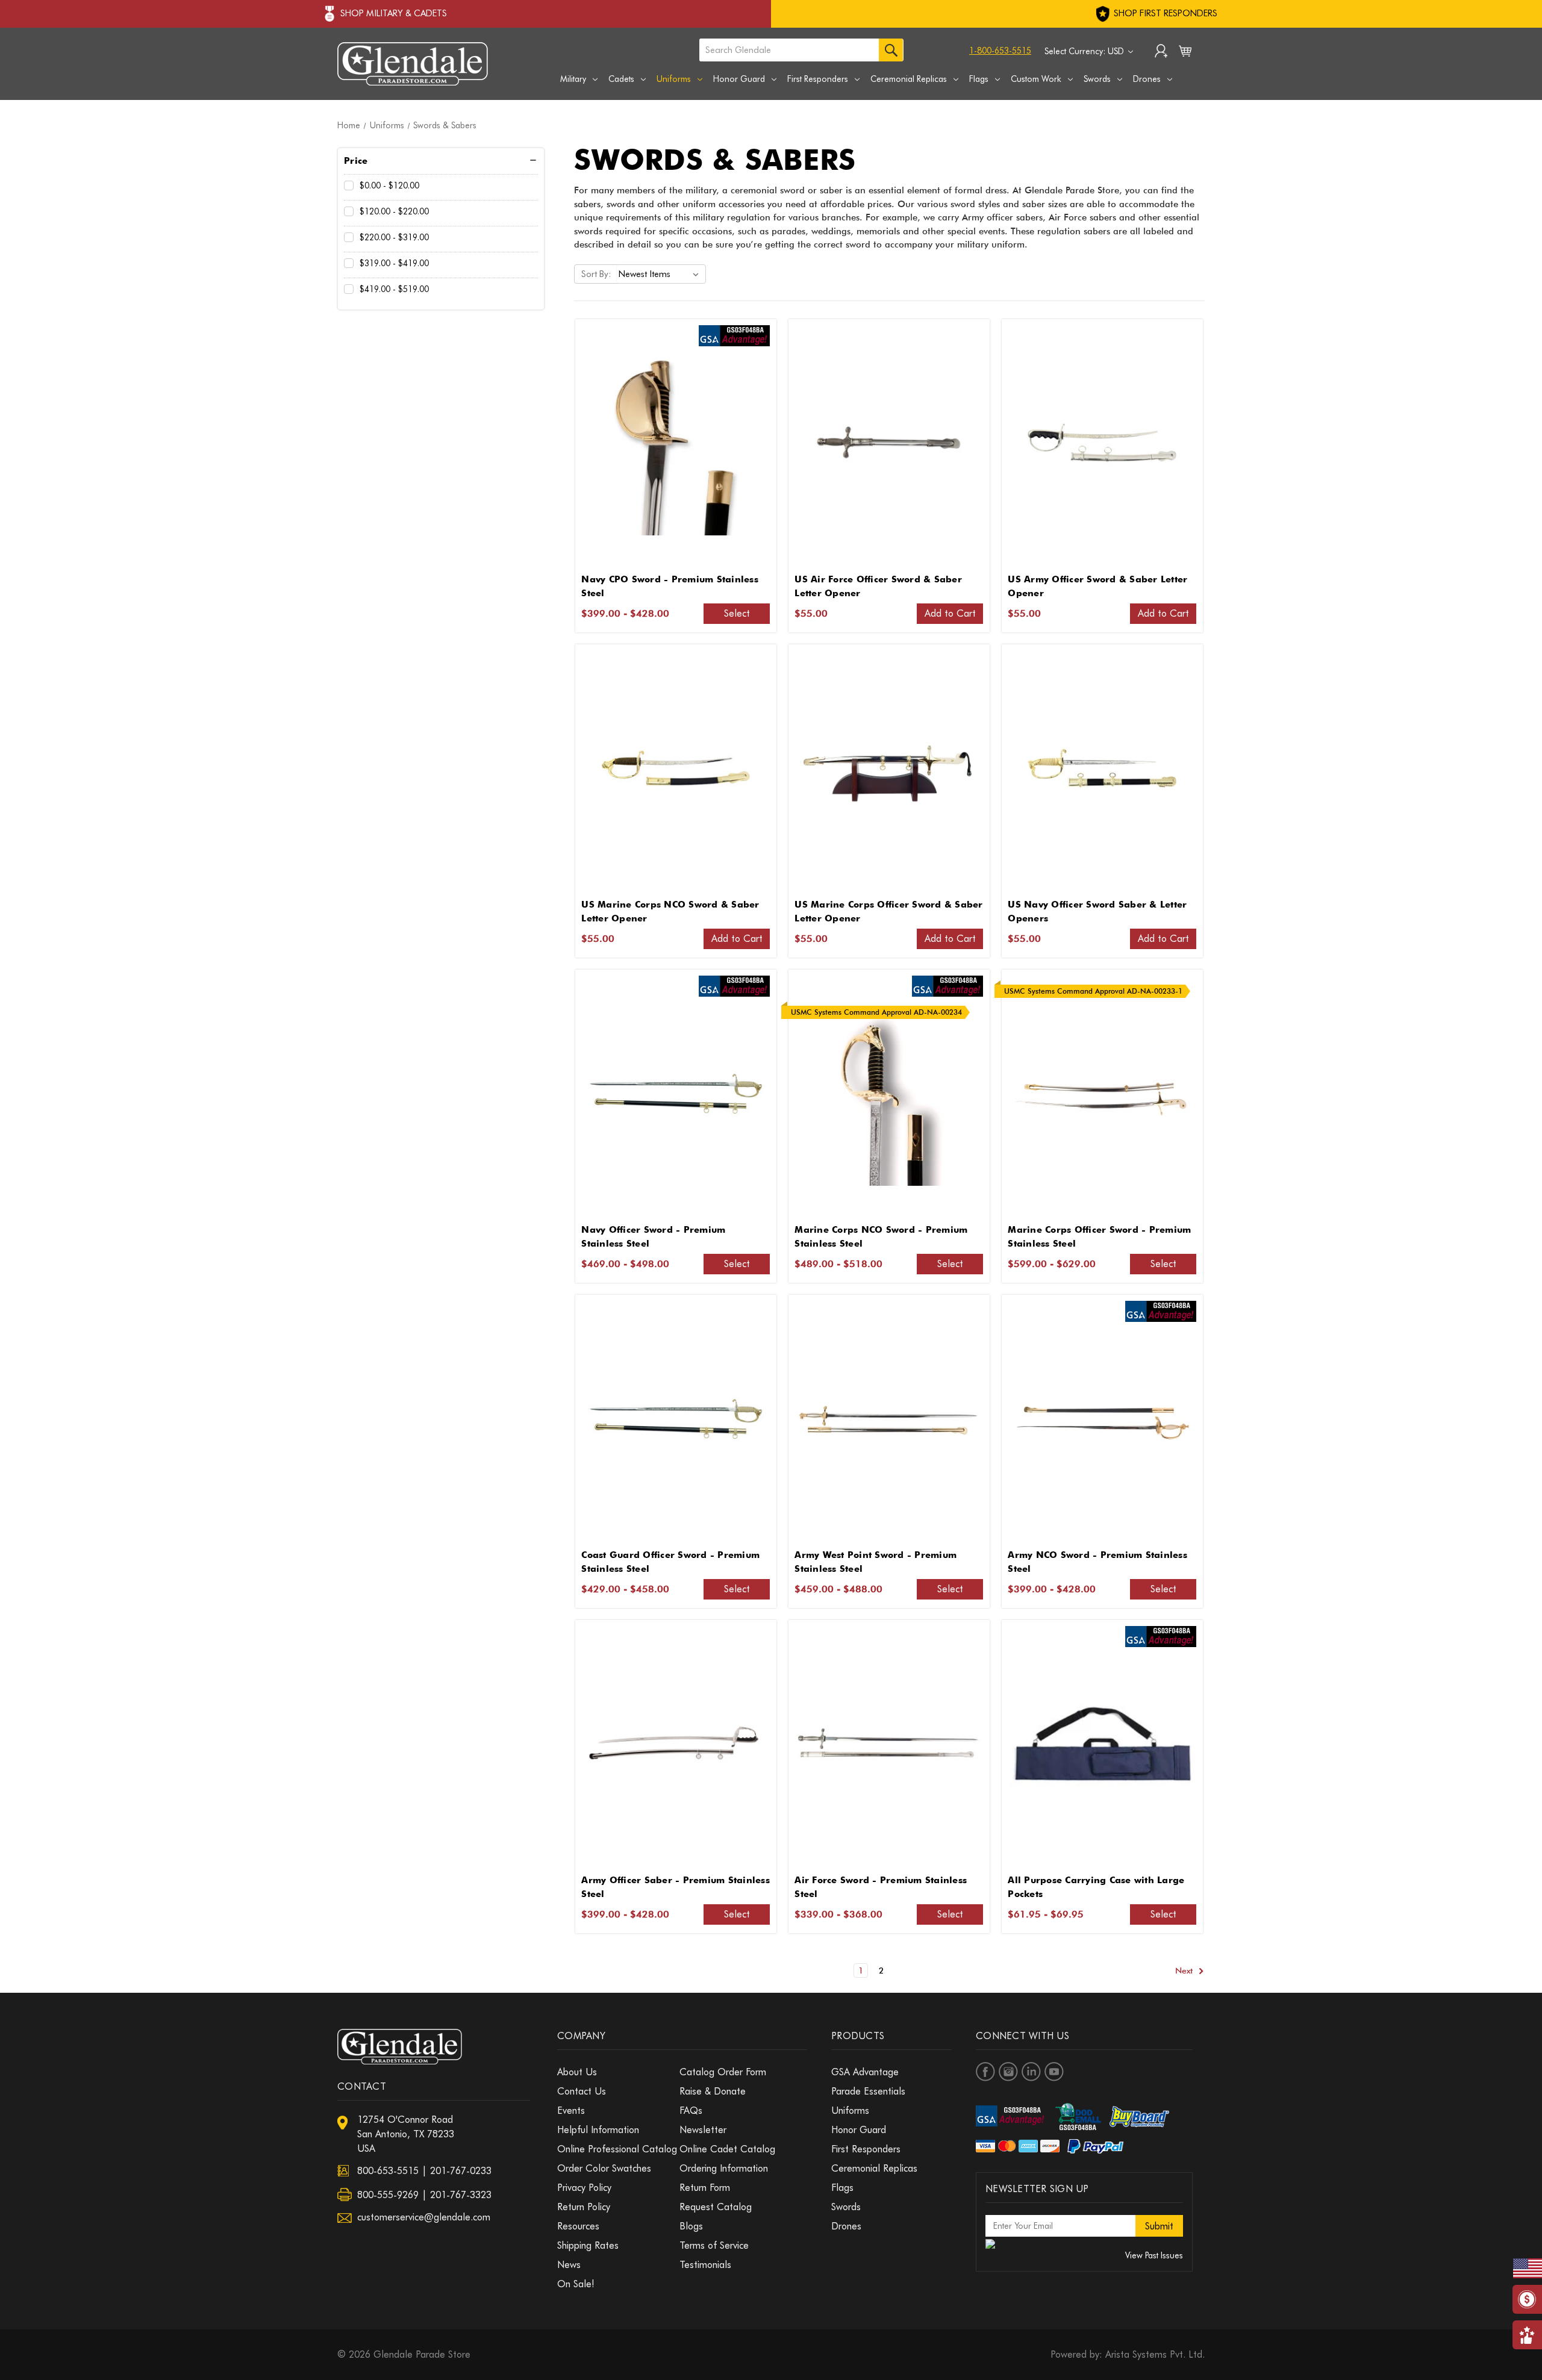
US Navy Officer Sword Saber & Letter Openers (1097, 911)
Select (737, 613)
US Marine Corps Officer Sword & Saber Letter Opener (888, 911)
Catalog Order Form (723, 2072)
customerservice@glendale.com (424, 2217)
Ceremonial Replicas (909, 79)
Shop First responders (1164, 13)
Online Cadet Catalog (727, 2149)
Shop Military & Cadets (394, 13)
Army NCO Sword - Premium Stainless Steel (1097, 1562)
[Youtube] (1054, 2072)
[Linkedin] (1031, 2072)
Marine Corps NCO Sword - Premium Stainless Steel (881, 1237)
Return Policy (584, 2207)
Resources (578, 2226)
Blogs (691, 2226)
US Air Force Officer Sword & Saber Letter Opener (878, 586)
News (569, 2265)
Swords (1097, 79)
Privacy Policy (584, 2188)
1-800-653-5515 (1000, 51)
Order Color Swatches (604, 2168)
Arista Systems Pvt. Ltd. (1155, 2354)
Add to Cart (950, 613)
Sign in (1161, 52)
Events (571, 2111)
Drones (1147, 79)
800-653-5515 (388, 2171)
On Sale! (576, 2284)
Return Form (705, 2188)
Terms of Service (714, 2245)
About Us (577, 2072)
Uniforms (674, 79)
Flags (979, 79)
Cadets (621, 79)
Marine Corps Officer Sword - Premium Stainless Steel (1099, 1237)
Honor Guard (739, 79)
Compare (672, 443)
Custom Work (1036, 79)
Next (1185, 1970)
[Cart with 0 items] (1185, 54)
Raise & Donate (713, 2091)
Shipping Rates (588, 2245)
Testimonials (705, 2265)
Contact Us (582, 2091)
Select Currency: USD (1085, 51)
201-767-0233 (461, 2171)
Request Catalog (716, 2207)
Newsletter (703, 2130)
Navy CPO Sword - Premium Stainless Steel (670, 586)
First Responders (818, 79)
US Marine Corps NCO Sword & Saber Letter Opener (670, 911)
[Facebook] (985, 2072)
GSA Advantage (865, 2072)
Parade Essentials (868, 2091)
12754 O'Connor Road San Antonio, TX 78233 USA (406, 2134)
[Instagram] (1008, 2072)
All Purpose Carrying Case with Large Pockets (1096, 1887)
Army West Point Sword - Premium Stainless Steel (876, 1562)
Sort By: (596, 274)
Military (573, 79)
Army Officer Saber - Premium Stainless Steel (676, 1887)
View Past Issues (1154, 2255)
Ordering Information (724, 2168)
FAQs (691, 2111)
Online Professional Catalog (617, 2149)
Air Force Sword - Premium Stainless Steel (881, 1887)
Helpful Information (598, 2130)
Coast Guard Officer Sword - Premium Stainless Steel (670, 1562)
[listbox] (661, 274)
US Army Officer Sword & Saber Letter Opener (1097, 586)
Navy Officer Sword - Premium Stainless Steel (653, 1237)
